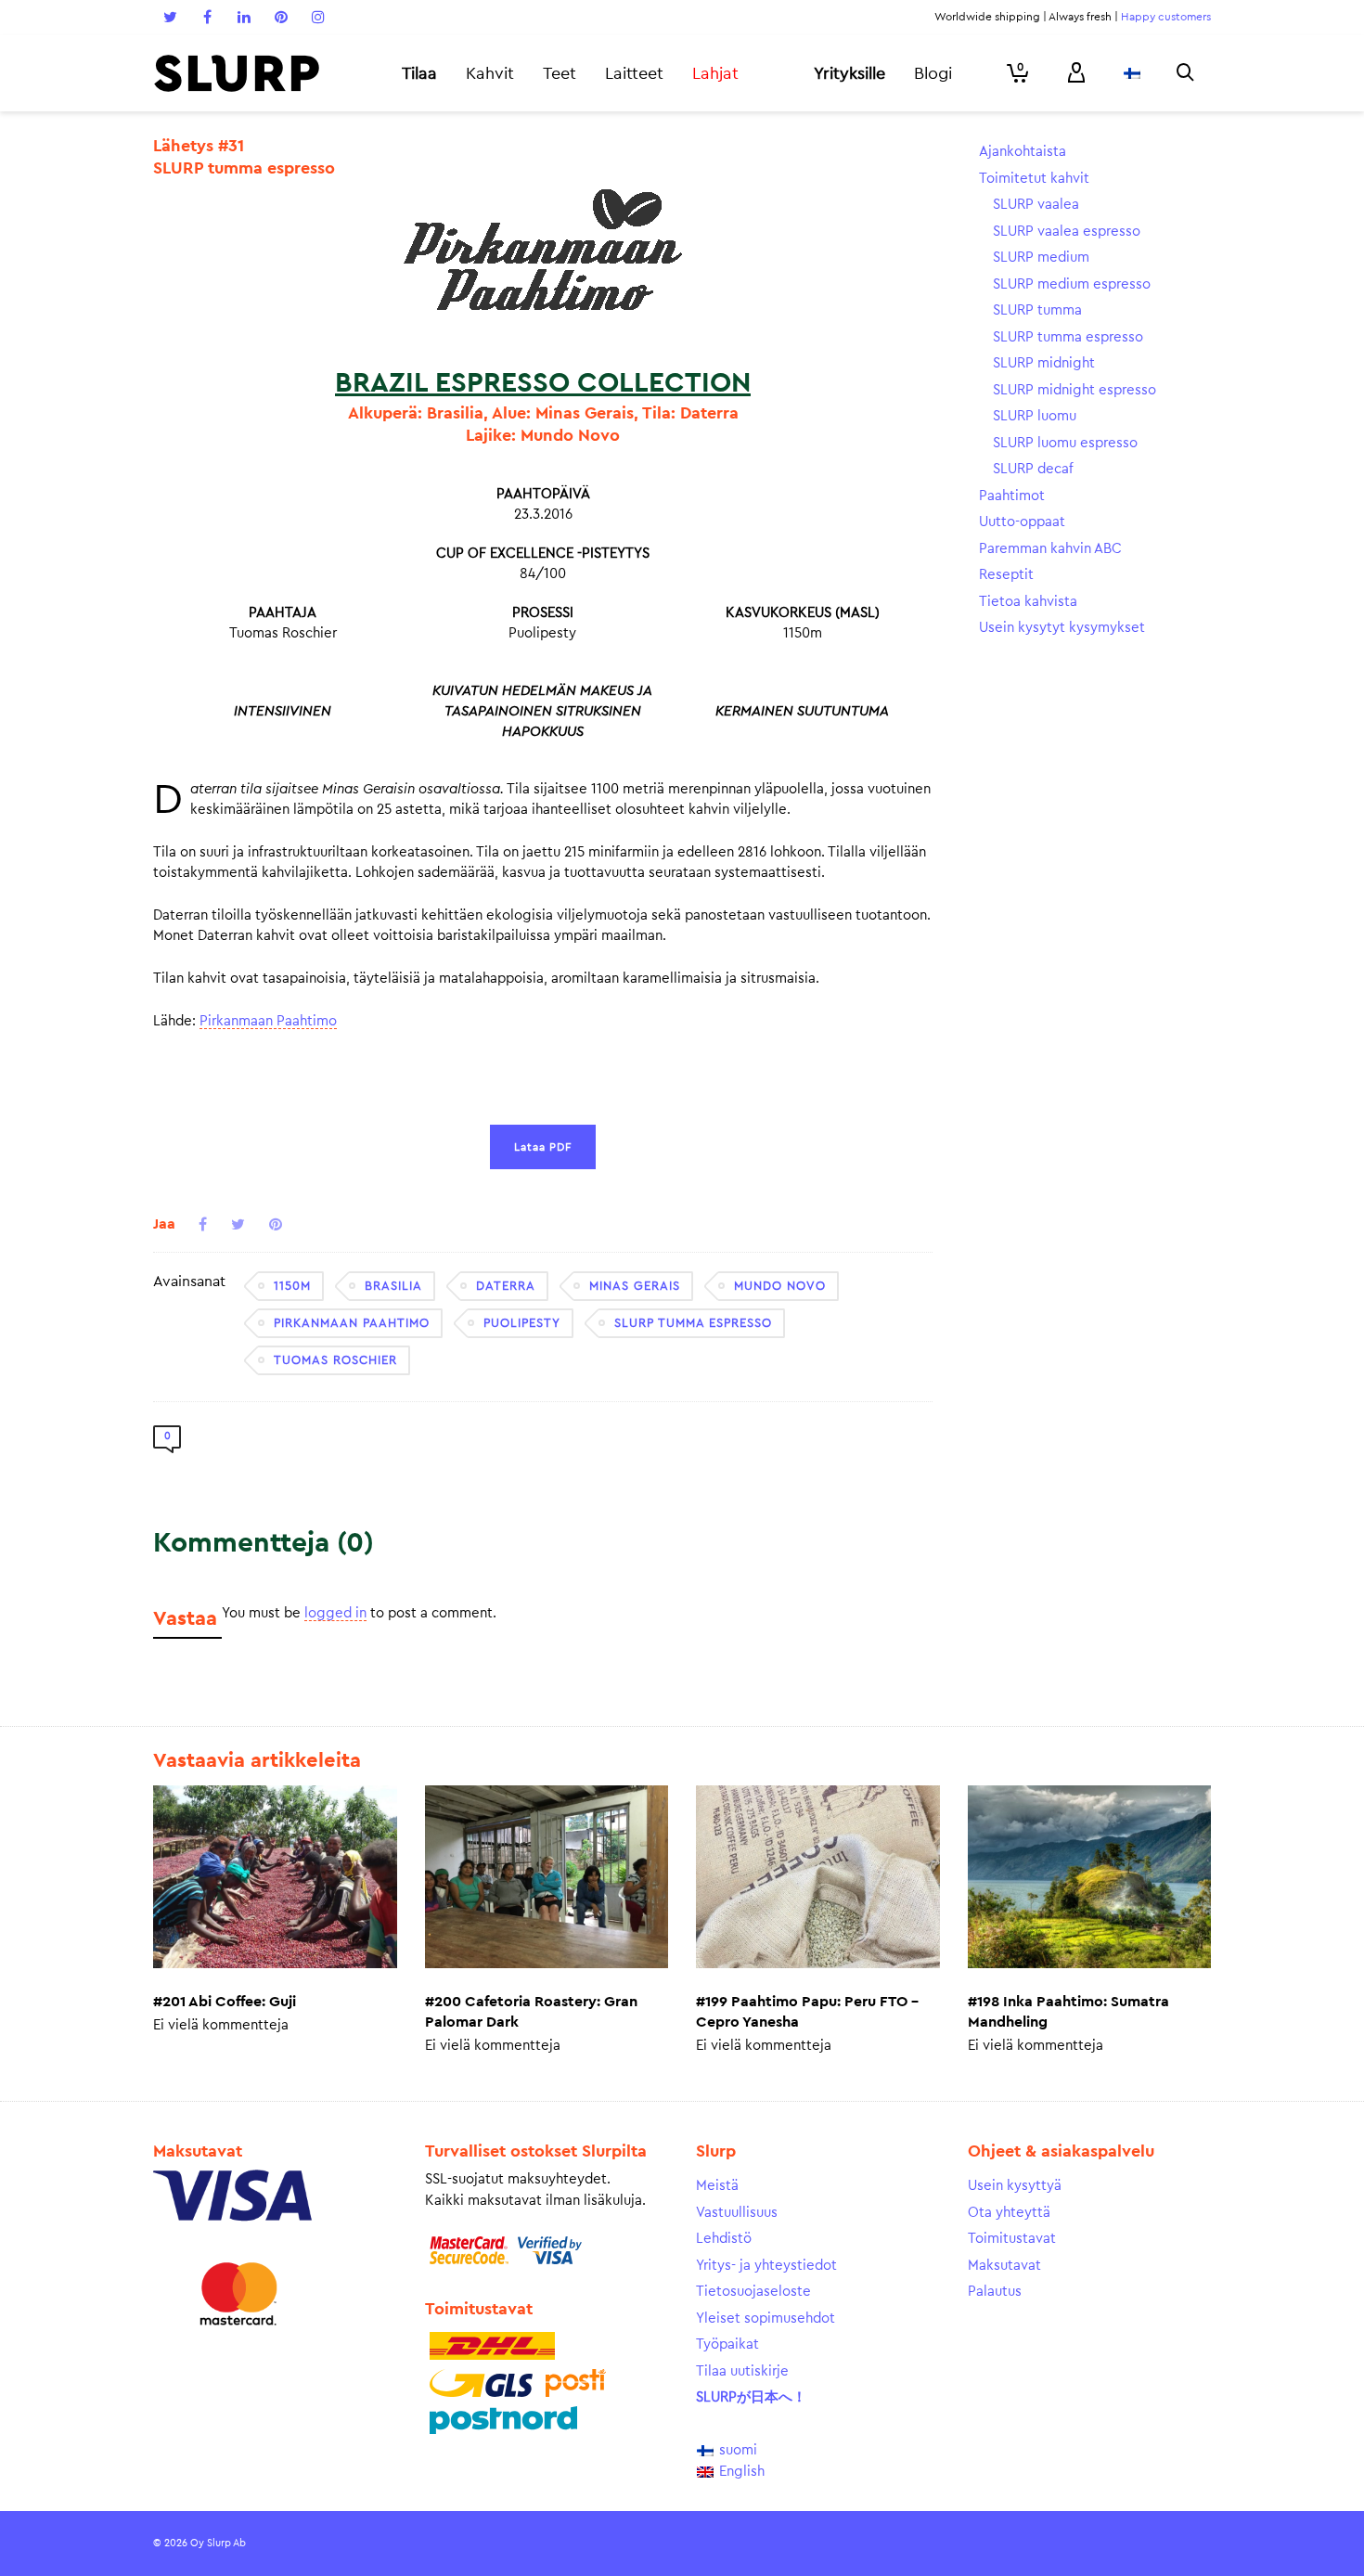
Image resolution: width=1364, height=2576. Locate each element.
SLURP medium (1041, 258)
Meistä (717, 2186)
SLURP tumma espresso (693, 1323)
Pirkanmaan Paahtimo (268, 1021)
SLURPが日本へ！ (751, 2397)
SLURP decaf (1033, 469)
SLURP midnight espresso (1074, 390)
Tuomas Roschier (335, 1360)
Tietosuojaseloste (753, 2292)
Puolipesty (522, 1323)
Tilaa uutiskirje (742, 2371)
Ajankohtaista (1023, 152)
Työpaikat (727, 2344)
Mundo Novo (780, 1286)
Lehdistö (724, 2239)
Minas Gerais (635, 1286)
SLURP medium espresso (1072, 284)
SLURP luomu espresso (1065, 443)
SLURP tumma (1037, 310)
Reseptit (1006, 575)
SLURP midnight (1044, 363)
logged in (335, 1613)
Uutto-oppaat (1022, 522)
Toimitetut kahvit (1034, 179)
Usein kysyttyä (1015, 2186)
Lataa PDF (543, 1147)
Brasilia (393, 1286)
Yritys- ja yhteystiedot (766, 2266)
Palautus (995, 2292)
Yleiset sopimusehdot (766, 2318)
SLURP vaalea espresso (1067, 232)
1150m (292, 1286)
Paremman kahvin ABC (1050, 549)
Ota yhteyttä (1009, 2213)
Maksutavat (1004, 2266)
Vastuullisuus (737, 2213)
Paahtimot (1012, 496)
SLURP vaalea (1036, 205)
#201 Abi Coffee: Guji (225, 2002)
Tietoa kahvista (1028, 602)
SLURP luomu (1035, 416)
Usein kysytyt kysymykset (1062, 628)
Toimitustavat (1012, 2239)
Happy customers (1166, 17)
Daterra (506, 1286)
